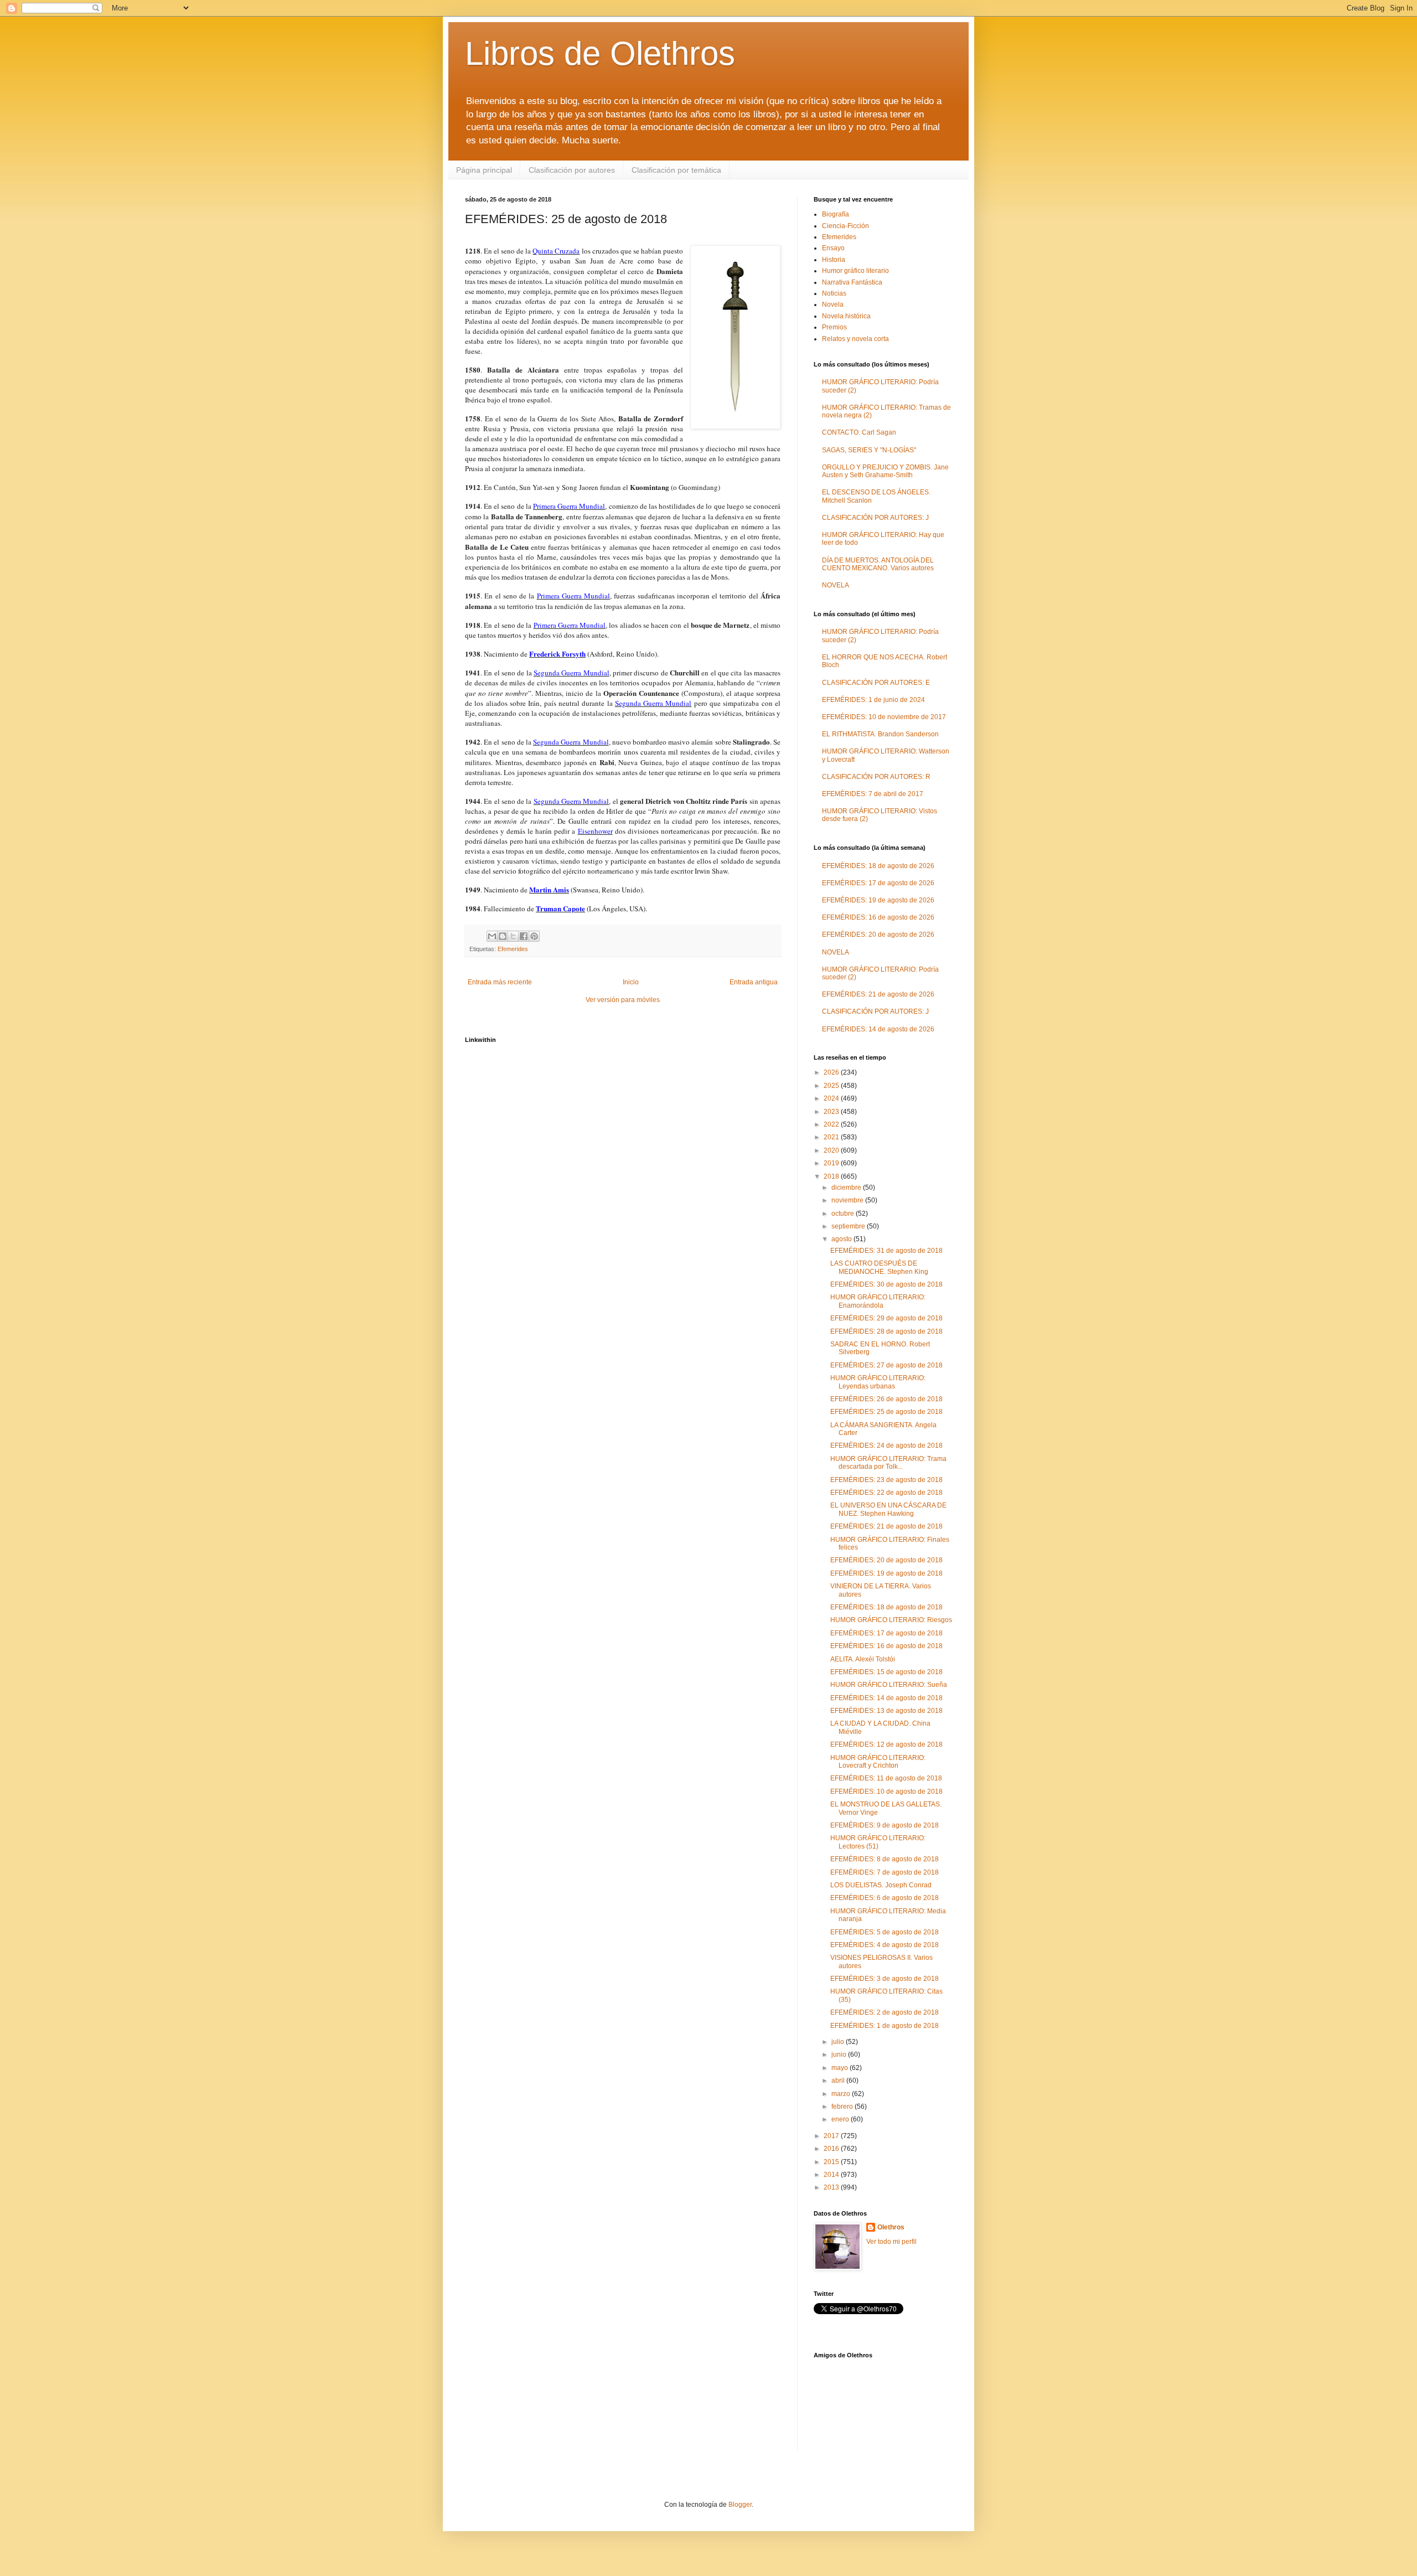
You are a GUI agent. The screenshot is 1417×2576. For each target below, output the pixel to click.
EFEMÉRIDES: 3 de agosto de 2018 (885, 1979)
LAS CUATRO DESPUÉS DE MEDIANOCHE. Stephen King (879, 1267)
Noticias (834, 293)
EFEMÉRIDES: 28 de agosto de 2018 (886, 1331)
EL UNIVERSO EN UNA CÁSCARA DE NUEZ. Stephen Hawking (888, 1509)
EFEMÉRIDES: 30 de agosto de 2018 (886, 1284)
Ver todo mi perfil (891, 2242)
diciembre (847, 1188)
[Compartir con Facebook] (524, 936)
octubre (844, 1214)
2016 (832, 2149)
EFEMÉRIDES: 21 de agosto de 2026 (878, 994)
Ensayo (833, 248)
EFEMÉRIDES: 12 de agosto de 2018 (886, 1744)
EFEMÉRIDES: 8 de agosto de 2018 (885, 1859)
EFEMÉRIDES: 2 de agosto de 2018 (885, 2012)
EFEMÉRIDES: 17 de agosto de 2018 (886, 1633)
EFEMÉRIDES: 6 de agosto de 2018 (885, 1898)
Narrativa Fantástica (852, 282)
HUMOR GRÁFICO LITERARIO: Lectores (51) (878, 1842)
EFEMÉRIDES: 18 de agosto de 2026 (878, 866)
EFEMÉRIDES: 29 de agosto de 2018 (886, 1318)
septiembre (849, 1226)
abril (839, 2081)
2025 (832, 1086)
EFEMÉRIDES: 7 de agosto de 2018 (885, 1872)
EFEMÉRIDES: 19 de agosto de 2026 (878, 900)
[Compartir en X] (513, 936)
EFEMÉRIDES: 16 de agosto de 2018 (886, 1646)
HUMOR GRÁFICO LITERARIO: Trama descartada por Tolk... (888, 1463)
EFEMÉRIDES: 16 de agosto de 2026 (878, 917)
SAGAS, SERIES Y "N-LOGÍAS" (869, 450)
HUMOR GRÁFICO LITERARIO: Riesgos (891, 1620)
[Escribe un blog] (503, 936)
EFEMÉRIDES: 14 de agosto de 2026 (878, 1029)
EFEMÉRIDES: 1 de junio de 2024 (873, 700)
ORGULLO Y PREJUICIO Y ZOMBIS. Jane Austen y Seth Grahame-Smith (885, 471)
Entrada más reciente (500, 982)
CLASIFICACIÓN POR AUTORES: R (876, 777)
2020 (832, 1150)
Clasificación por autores (572, 170)
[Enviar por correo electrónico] (492, 936)
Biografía (836, 214)
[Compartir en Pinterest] (534, 936)
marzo (842, 2094)
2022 (832, 1124)
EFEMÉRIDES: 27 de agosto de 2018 (886, 1365)
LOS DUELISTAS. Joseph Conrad (881, 1885)
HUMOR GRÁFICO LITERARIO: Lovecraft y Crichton (878, 1762)
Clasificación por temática (676, 170)
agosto (842, 1239)
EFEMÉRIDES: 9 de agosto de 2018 (885, 1825)
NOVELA (836, 585)
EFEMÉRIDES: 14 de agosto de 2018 (886, 1698)
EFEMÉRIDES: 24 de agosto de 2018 (886, 1446)
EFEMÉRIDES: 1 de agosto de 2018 (885, 2026)
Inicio (631, 982)
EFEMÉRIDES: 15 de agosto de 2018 (886, 1672)
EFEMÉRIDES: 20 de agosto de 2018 (886, 1560)
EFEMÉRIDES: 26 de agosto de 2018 (886, 1399)
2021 (832, 1137)
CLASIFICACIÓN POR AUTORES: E (876, 683)
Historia (834, 260)
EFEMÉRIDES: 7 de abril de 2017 (873, 794)
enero (841, 2119)
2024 (832, 1098)
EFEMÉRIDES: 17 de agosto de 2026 (878, 883)
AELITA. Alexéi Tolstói (863, 1659)
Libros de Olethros (600, 53)
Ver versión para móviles (623, 1000)
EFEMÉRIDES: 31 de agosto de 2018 (886, 1251)
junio (840, 2054)
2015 (832, 2162)
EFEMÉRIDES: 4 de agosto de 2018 (885, 1945)
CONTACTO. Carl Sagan (859, 432)
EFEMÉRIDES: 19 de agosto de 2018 (886, 1573)
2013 (832, 2187)
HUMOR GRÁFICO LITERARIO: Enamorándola (878, 1301)
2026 (832, 1072)
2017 (832, 2136)
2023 (832, 1112)
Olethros (891, 2227)
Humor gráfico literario (855, 271)
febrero (843, 2107)
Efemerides (513, 949)
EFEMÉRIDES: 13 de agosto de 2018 (886, 1711)
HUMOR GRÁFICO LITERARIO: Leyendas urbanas (878, 1382)
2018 (832, 1176)
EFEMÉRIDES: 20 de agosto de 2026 (878, 935)
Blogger (740, 2505)
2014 (832, 2175)
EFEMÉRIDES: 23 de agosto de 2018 (886, 1480)
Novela (833, 304)
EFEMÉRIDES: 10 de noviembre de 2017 (884, 717)
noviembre (848, 1200)
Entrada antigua (754, 982)
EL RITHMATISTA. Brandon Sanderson (880, 734)
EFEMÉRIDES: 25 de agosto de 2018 (886, 1412)
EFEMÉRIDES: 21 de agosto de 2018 (886, 1526)
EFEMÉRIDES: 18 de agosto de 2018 (886, 1607)
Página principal (484, 170)
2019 (832, 1163)
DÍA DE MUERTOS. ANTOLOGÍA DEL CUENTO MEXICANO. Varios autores (878, 564)
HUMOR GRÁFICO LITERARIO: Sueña (889, 1685)
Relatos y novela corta (855, 339)
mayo (841, 2068)
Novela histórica (846, 316)
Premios (834, 327)
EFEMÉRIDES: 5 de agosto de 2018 (885, 1932)
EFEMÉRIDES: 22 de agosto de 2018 (886, 1493)
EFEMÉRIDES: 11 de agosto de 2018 (886, 1778)
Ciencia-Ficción (845, 226)
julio (839, 2042)
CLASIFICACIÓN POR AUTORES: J (875, 518)
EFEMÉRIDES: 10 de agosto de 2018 (886, 1792)
